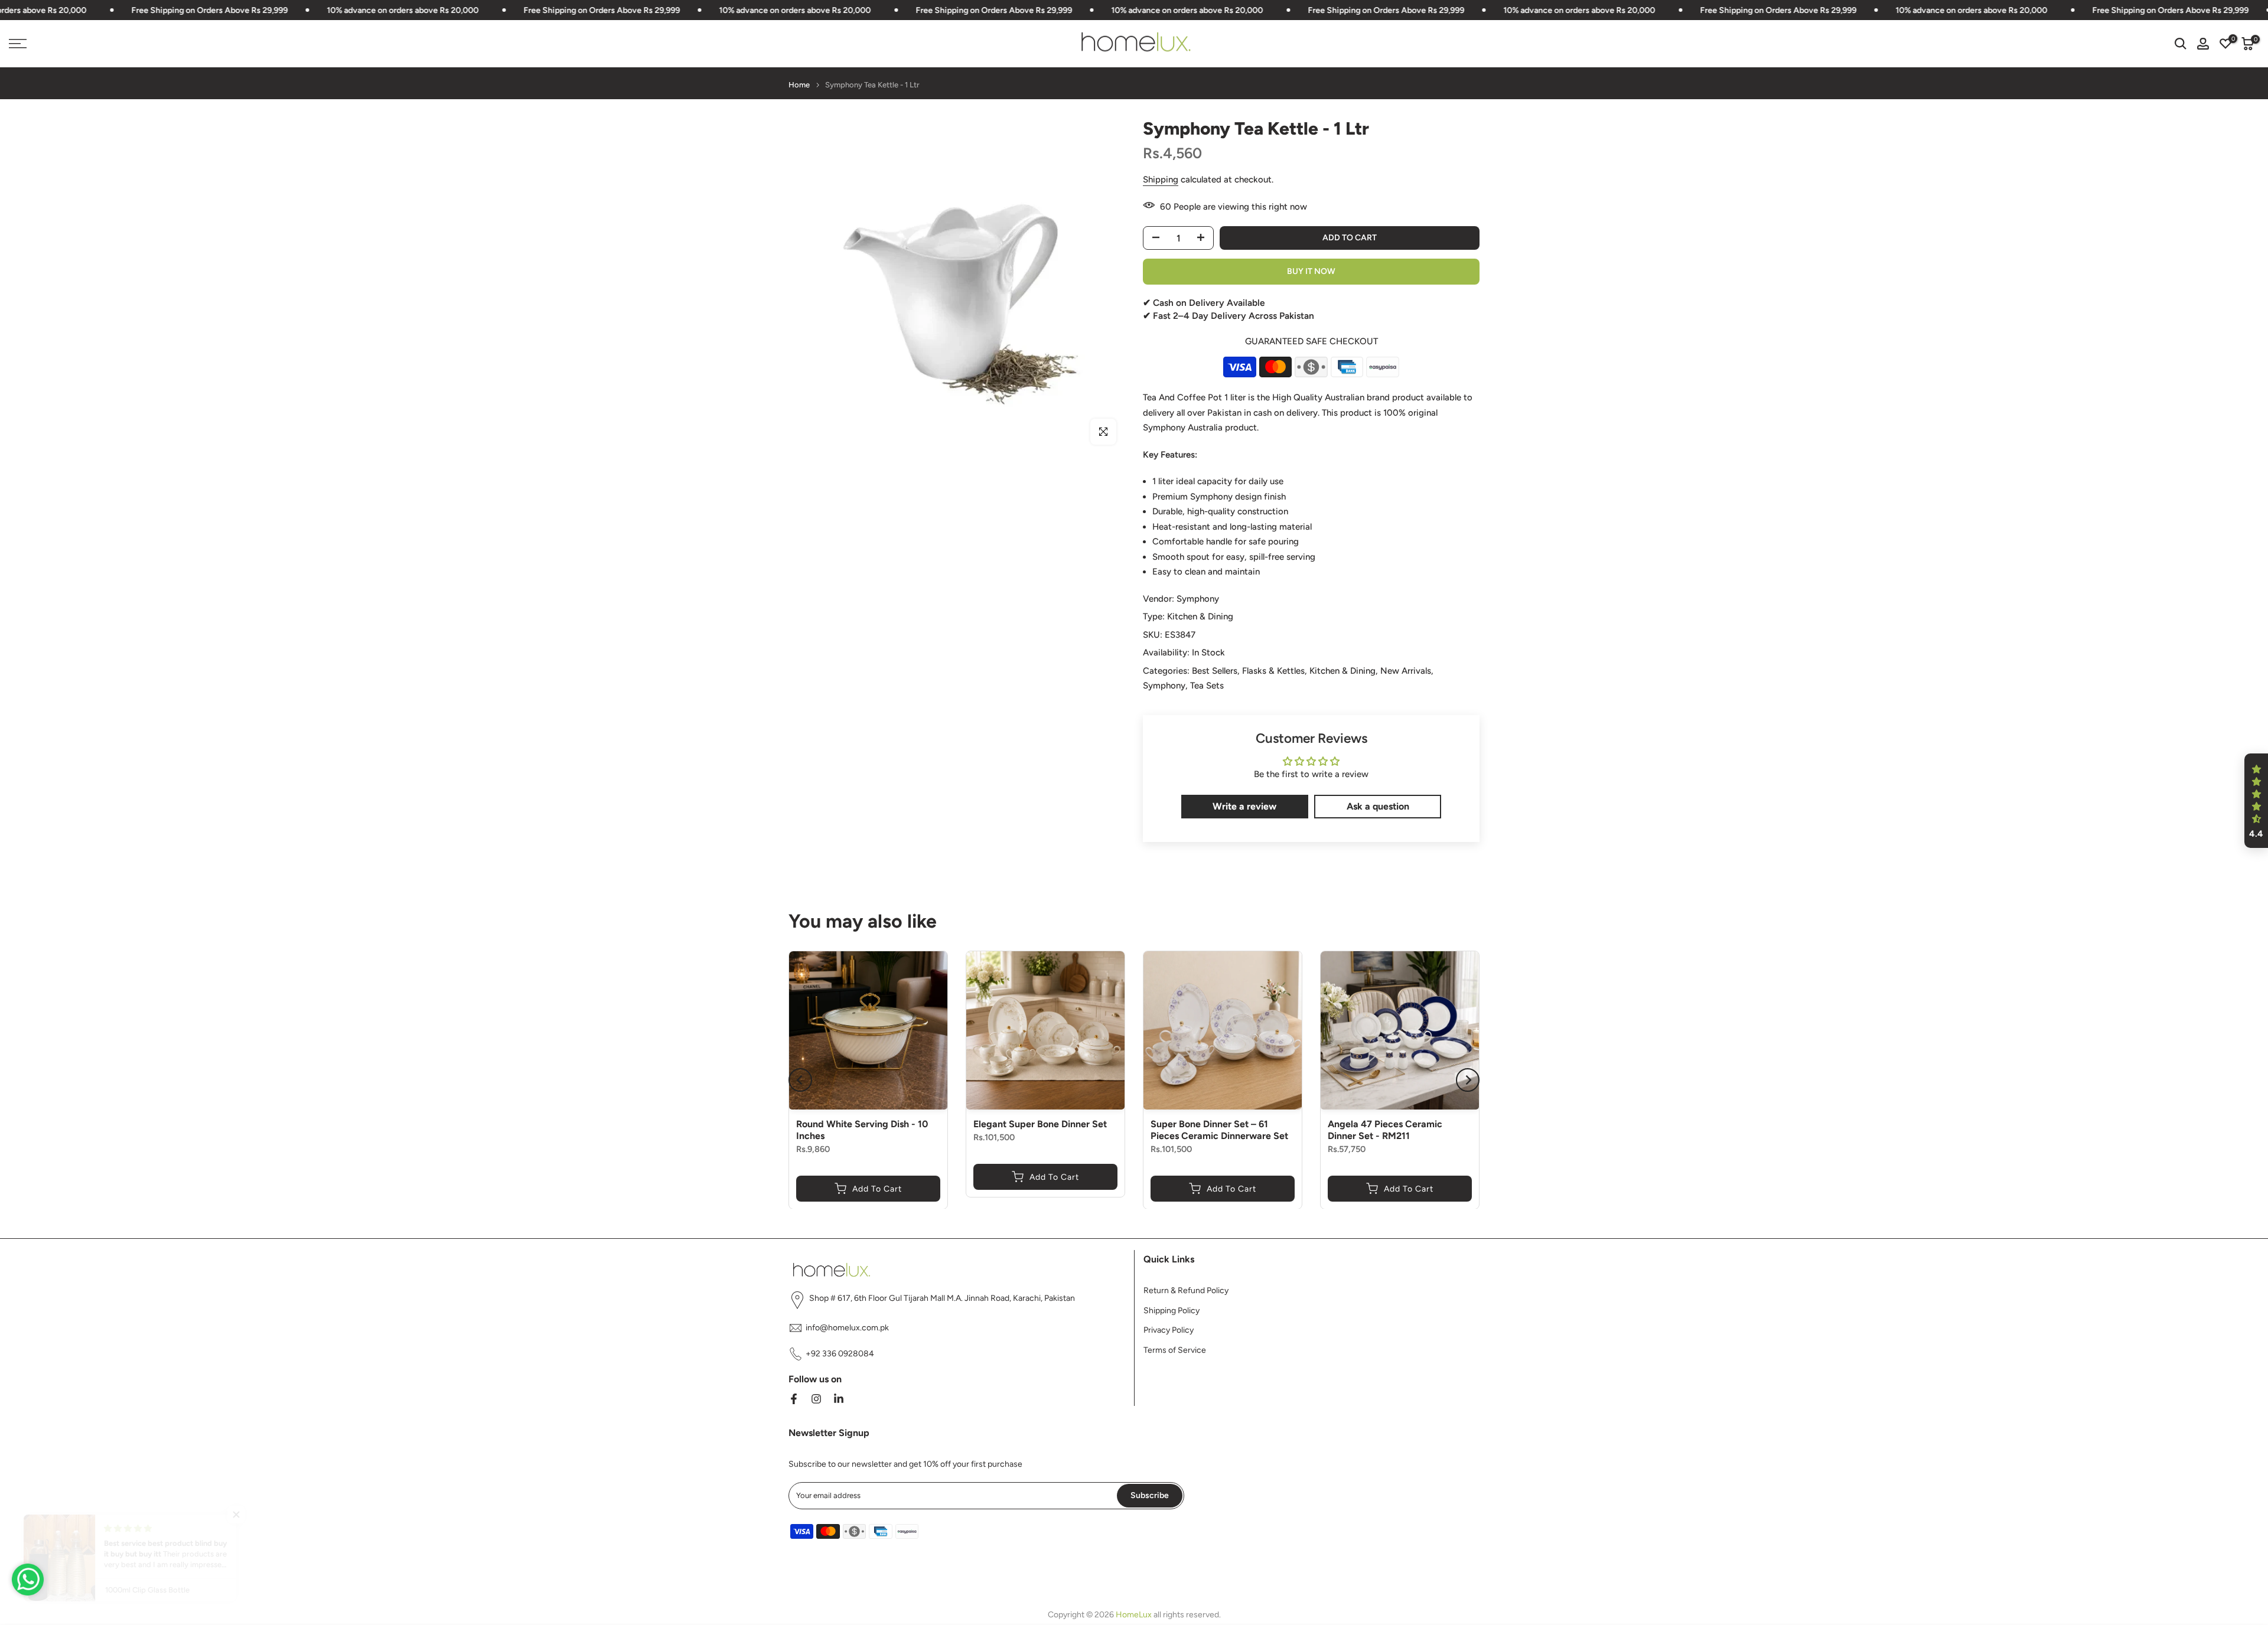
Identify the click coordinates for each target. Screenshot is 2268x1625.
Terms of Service (1175, 1351)
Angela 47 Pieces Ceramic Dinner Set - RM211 (1385, 1130)
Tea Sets (1207, 686)
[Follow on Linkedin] (839, 1399)
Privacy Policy (1169, 1331)
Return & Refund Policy (1186, 1290)
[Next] (1468, 1080)
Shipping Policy (1172, 1311)
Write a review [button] (1244, 806)
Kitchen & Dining (1200, 616)
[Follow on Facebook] (794, 1399)
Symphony (1198, 599)
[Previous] (800, 1080)
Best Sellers (1215, 671)
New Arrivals (1406, 671)
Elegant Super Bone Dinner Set (1040, 1124)
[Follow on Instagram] (816, 1399)
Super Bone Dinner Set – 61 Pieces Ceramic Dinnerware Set (1219, 1130)
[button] (2256, 801)
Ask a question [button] (1378, 806)
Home (799, 85)
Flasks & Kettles (1273, 671)
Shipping (1161, 180)
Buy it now (1311, 271)
